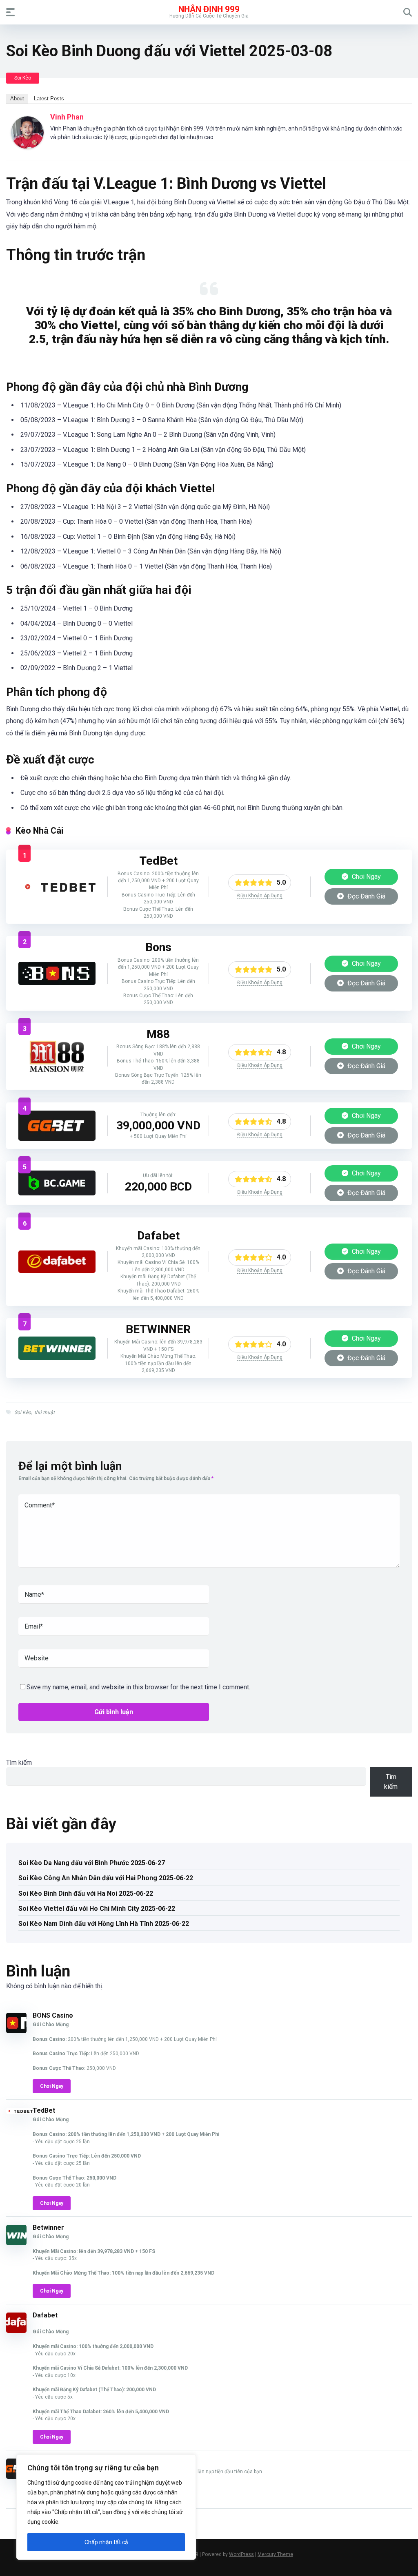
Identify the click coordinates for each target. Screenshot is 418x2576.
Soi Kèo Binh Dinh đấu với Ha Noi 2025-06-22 (86, 1893)
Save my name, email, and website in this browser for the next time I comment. (138, 1687)
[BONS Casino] (57, 983)
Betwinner (48, 2227)
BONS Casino (53, 2015)
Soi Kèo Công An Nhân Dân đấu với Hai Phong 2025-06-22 (106, 1878)
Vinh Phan (67, 117)
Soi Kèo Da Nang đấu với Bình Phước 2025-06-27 (92, 1863)
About (17, 98)
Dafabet (45, 2315)
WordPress (241, 2554)
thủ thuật (44, 1412)
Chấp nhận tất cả (106, 2542)
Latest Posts (49, 98)
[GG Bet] (57, 1139)
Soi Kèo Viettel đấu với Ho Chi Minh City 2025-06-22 (97, 1909)
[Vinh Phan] (27, 147)
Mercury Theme (275, 2554)
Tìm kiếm (19, 1763)
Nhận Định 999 (209, 9)
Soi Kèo (23, 78)
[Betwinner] (57, 1358)
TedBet (44, 2110)
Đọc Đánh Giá (366, 896)
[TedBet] (57, 894)
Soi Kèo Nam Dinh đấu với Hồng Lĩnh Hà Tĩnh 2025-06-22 (104, 1924)
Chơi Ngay (366, 877)
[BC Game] (57, 1193)
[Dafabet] (57, 1271)
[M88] (57, 1070)
